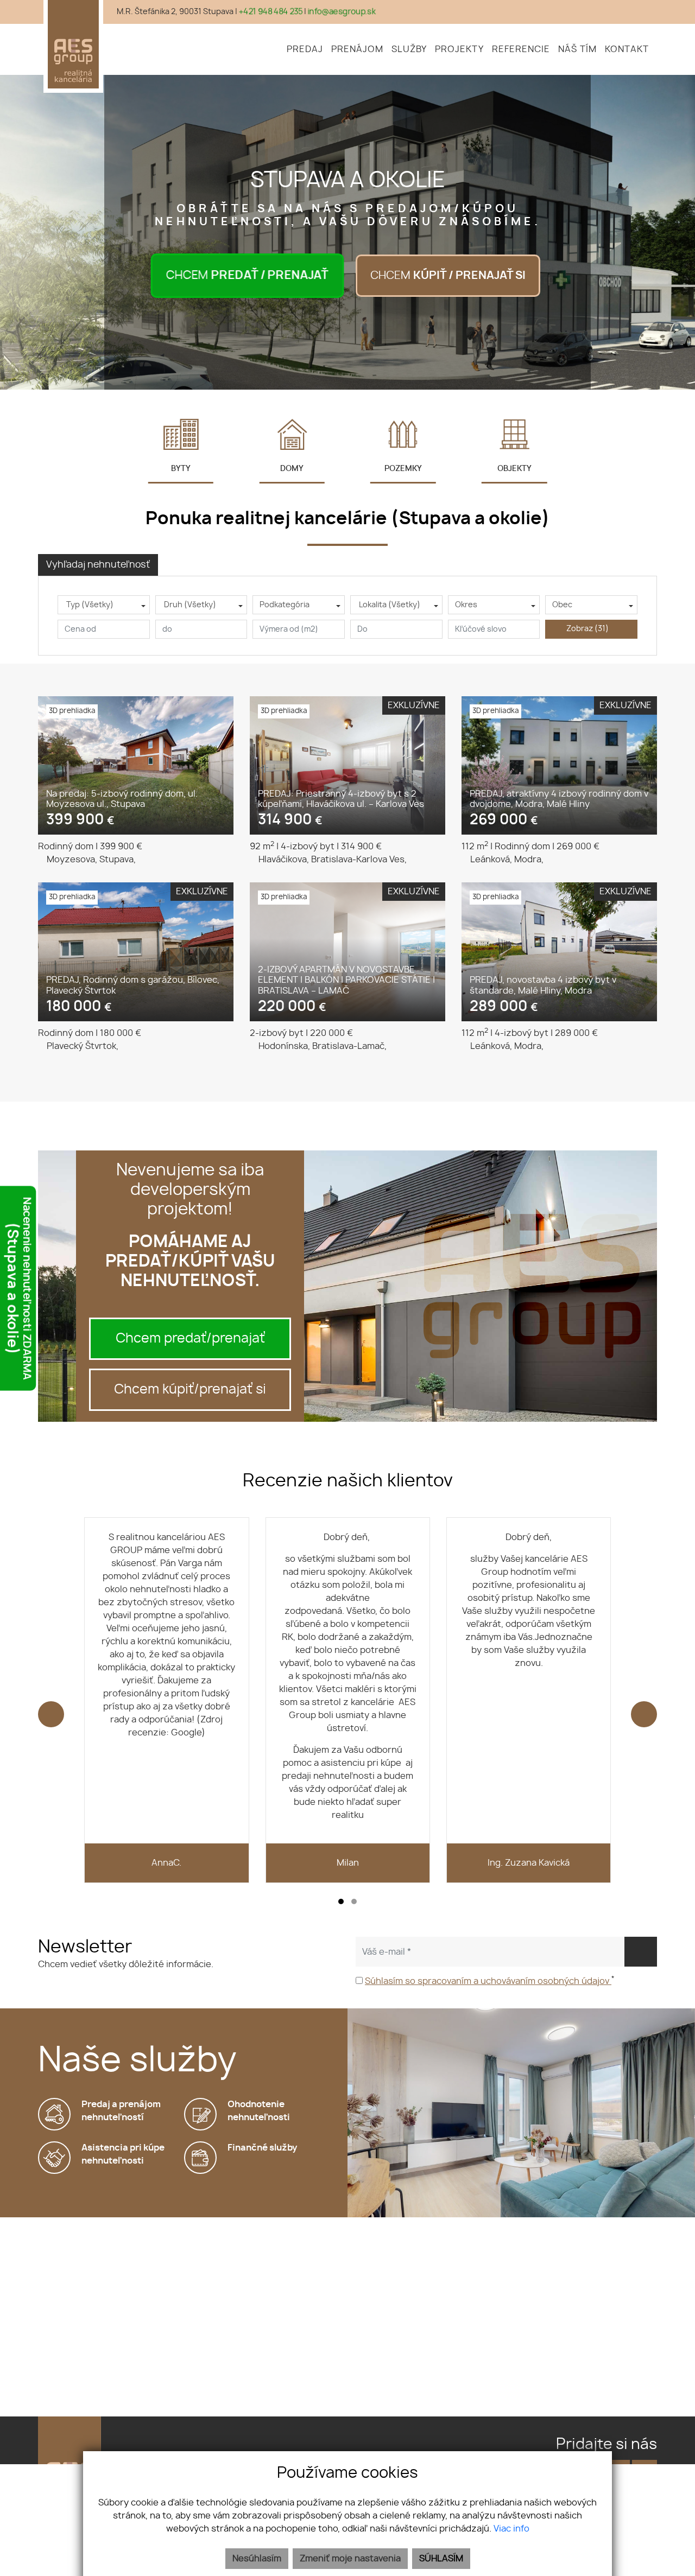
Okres (466, 605)
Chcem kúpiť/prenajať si (190, 1390)
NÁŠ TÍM (577, 49)
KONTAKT (627, 49)
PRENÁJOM (357, 49)
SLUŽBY (409, 49)
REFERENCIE (521, 49)
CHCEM (247, 276)
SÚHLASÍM (441, 2559)
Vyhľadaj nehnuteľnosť (98, 565)
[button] (341, 1901)
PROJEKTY (459, 49)
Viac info (511, 2529)
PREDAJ (305, 49)
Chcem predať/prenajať (190, 1339)
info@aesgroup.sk (342, 12)
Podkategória (285, 605)
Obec (562, 605)
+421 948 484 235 (271, 12)
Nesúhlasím (257, 2559)
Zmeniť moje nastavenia (350, 2559)
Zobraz (587, 629)
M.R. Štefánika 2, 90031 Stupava (175, 12)
